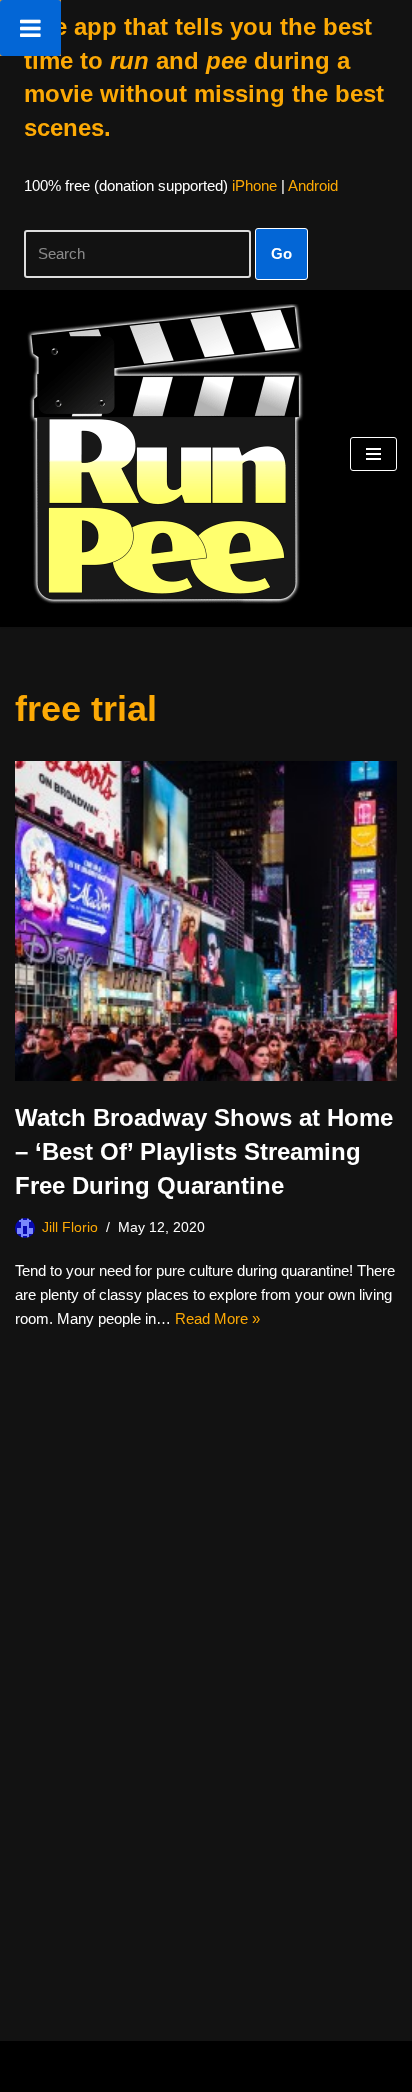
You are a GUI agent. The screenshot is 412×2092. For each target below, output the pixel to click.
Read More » (217, 1318)
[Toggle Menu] (30, 28)
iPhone (254, 185)
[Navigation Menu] (373, 454)
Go (281, 253)
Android (313, 185)
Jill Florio (70, 1227)
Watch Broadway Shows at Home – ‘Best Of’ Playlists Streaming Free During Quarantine (204, 1151)
